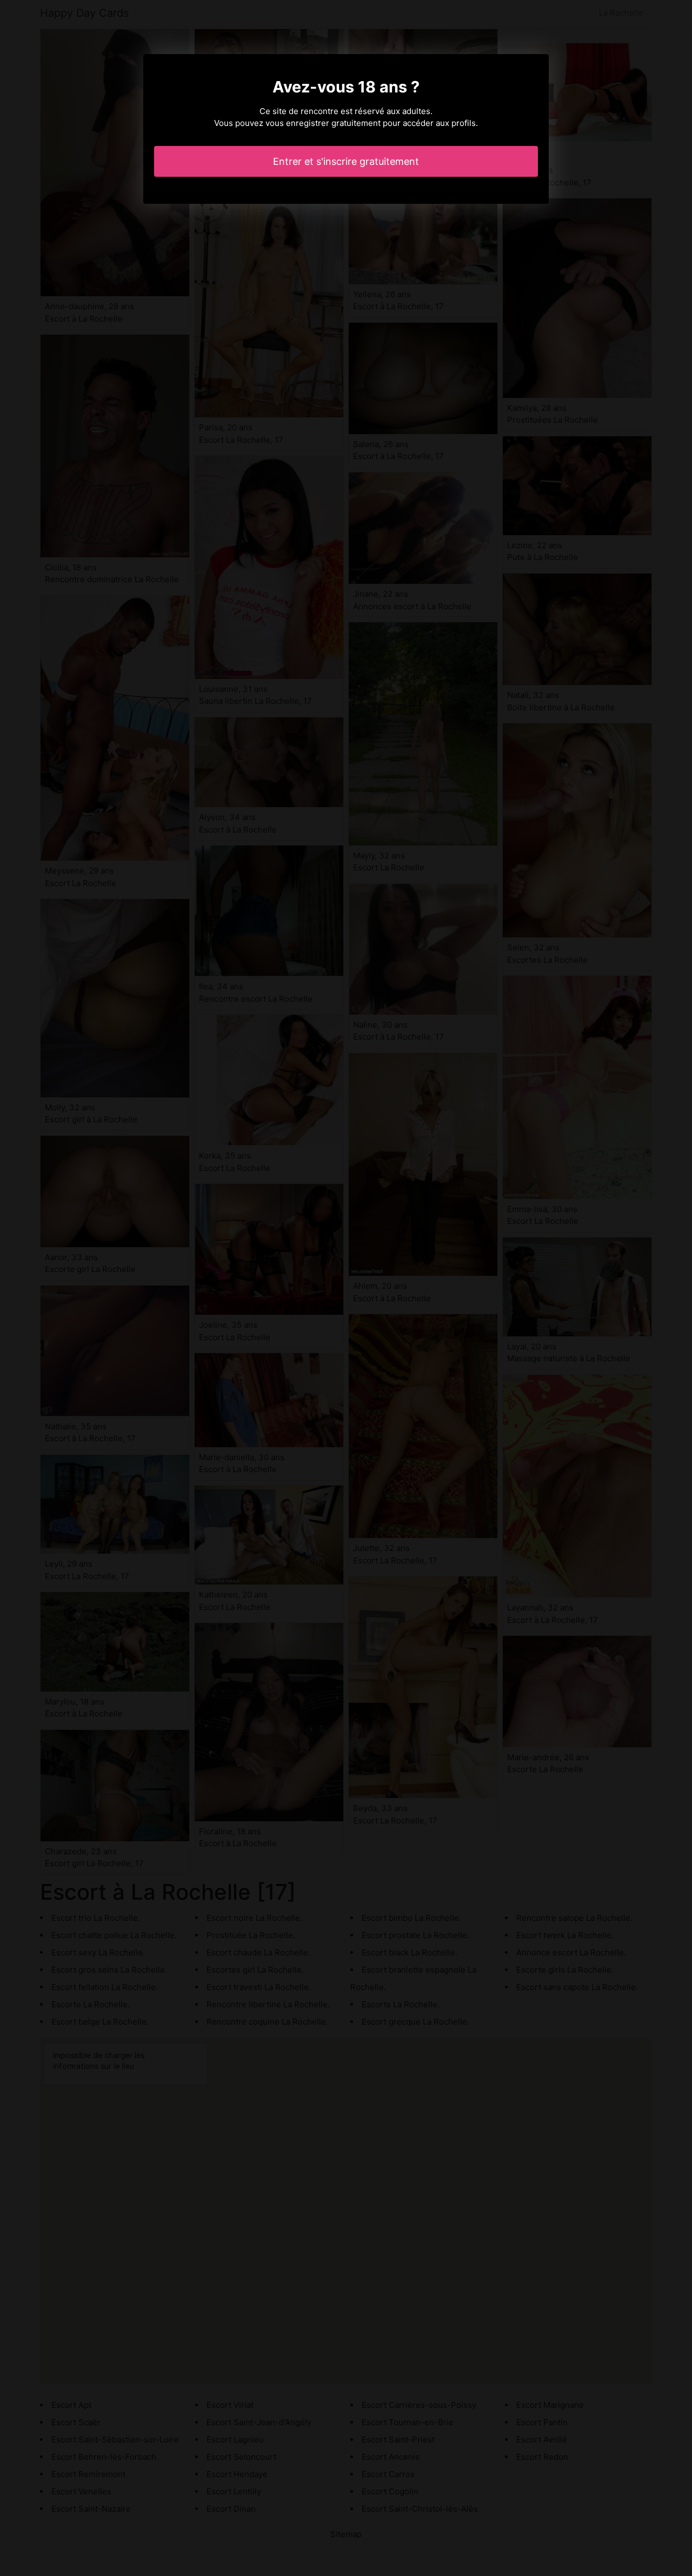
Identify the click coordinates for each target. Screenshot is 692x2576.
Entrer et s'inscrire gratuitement (346, 161)
